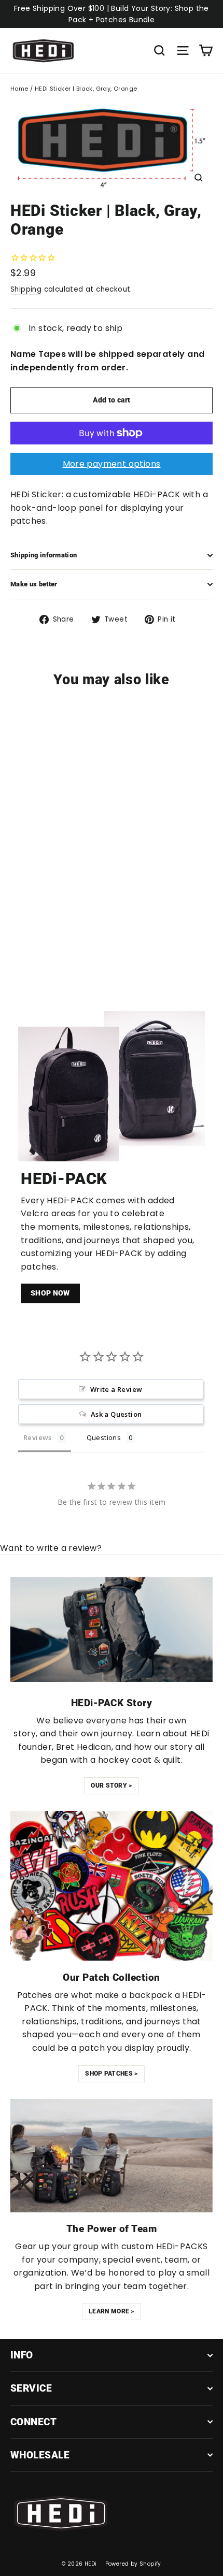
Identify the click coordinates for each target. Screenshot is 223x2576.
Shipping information (44, 555)
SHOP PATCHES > (111, 2074)
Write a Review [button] (116, 1389)
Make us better (34, 584)
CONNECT (33, 2422)
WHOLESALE (40, 2455)
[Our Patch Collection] (112, 1886)
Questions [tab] (104, 1437)
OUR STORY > (111, 1786)
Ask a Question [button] (116, 1414)
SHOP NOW (50, 1293)
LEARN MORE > (112, 2311)
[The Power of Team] (112, 2156)
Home (19, 89)
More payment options (112, 464)
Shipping (26, 289)
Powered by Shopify (133, 2564)
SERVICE (31, 2388)
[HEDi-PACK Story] (112, 1629)
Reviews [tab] (38, 1437)
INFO (22, 2355)
